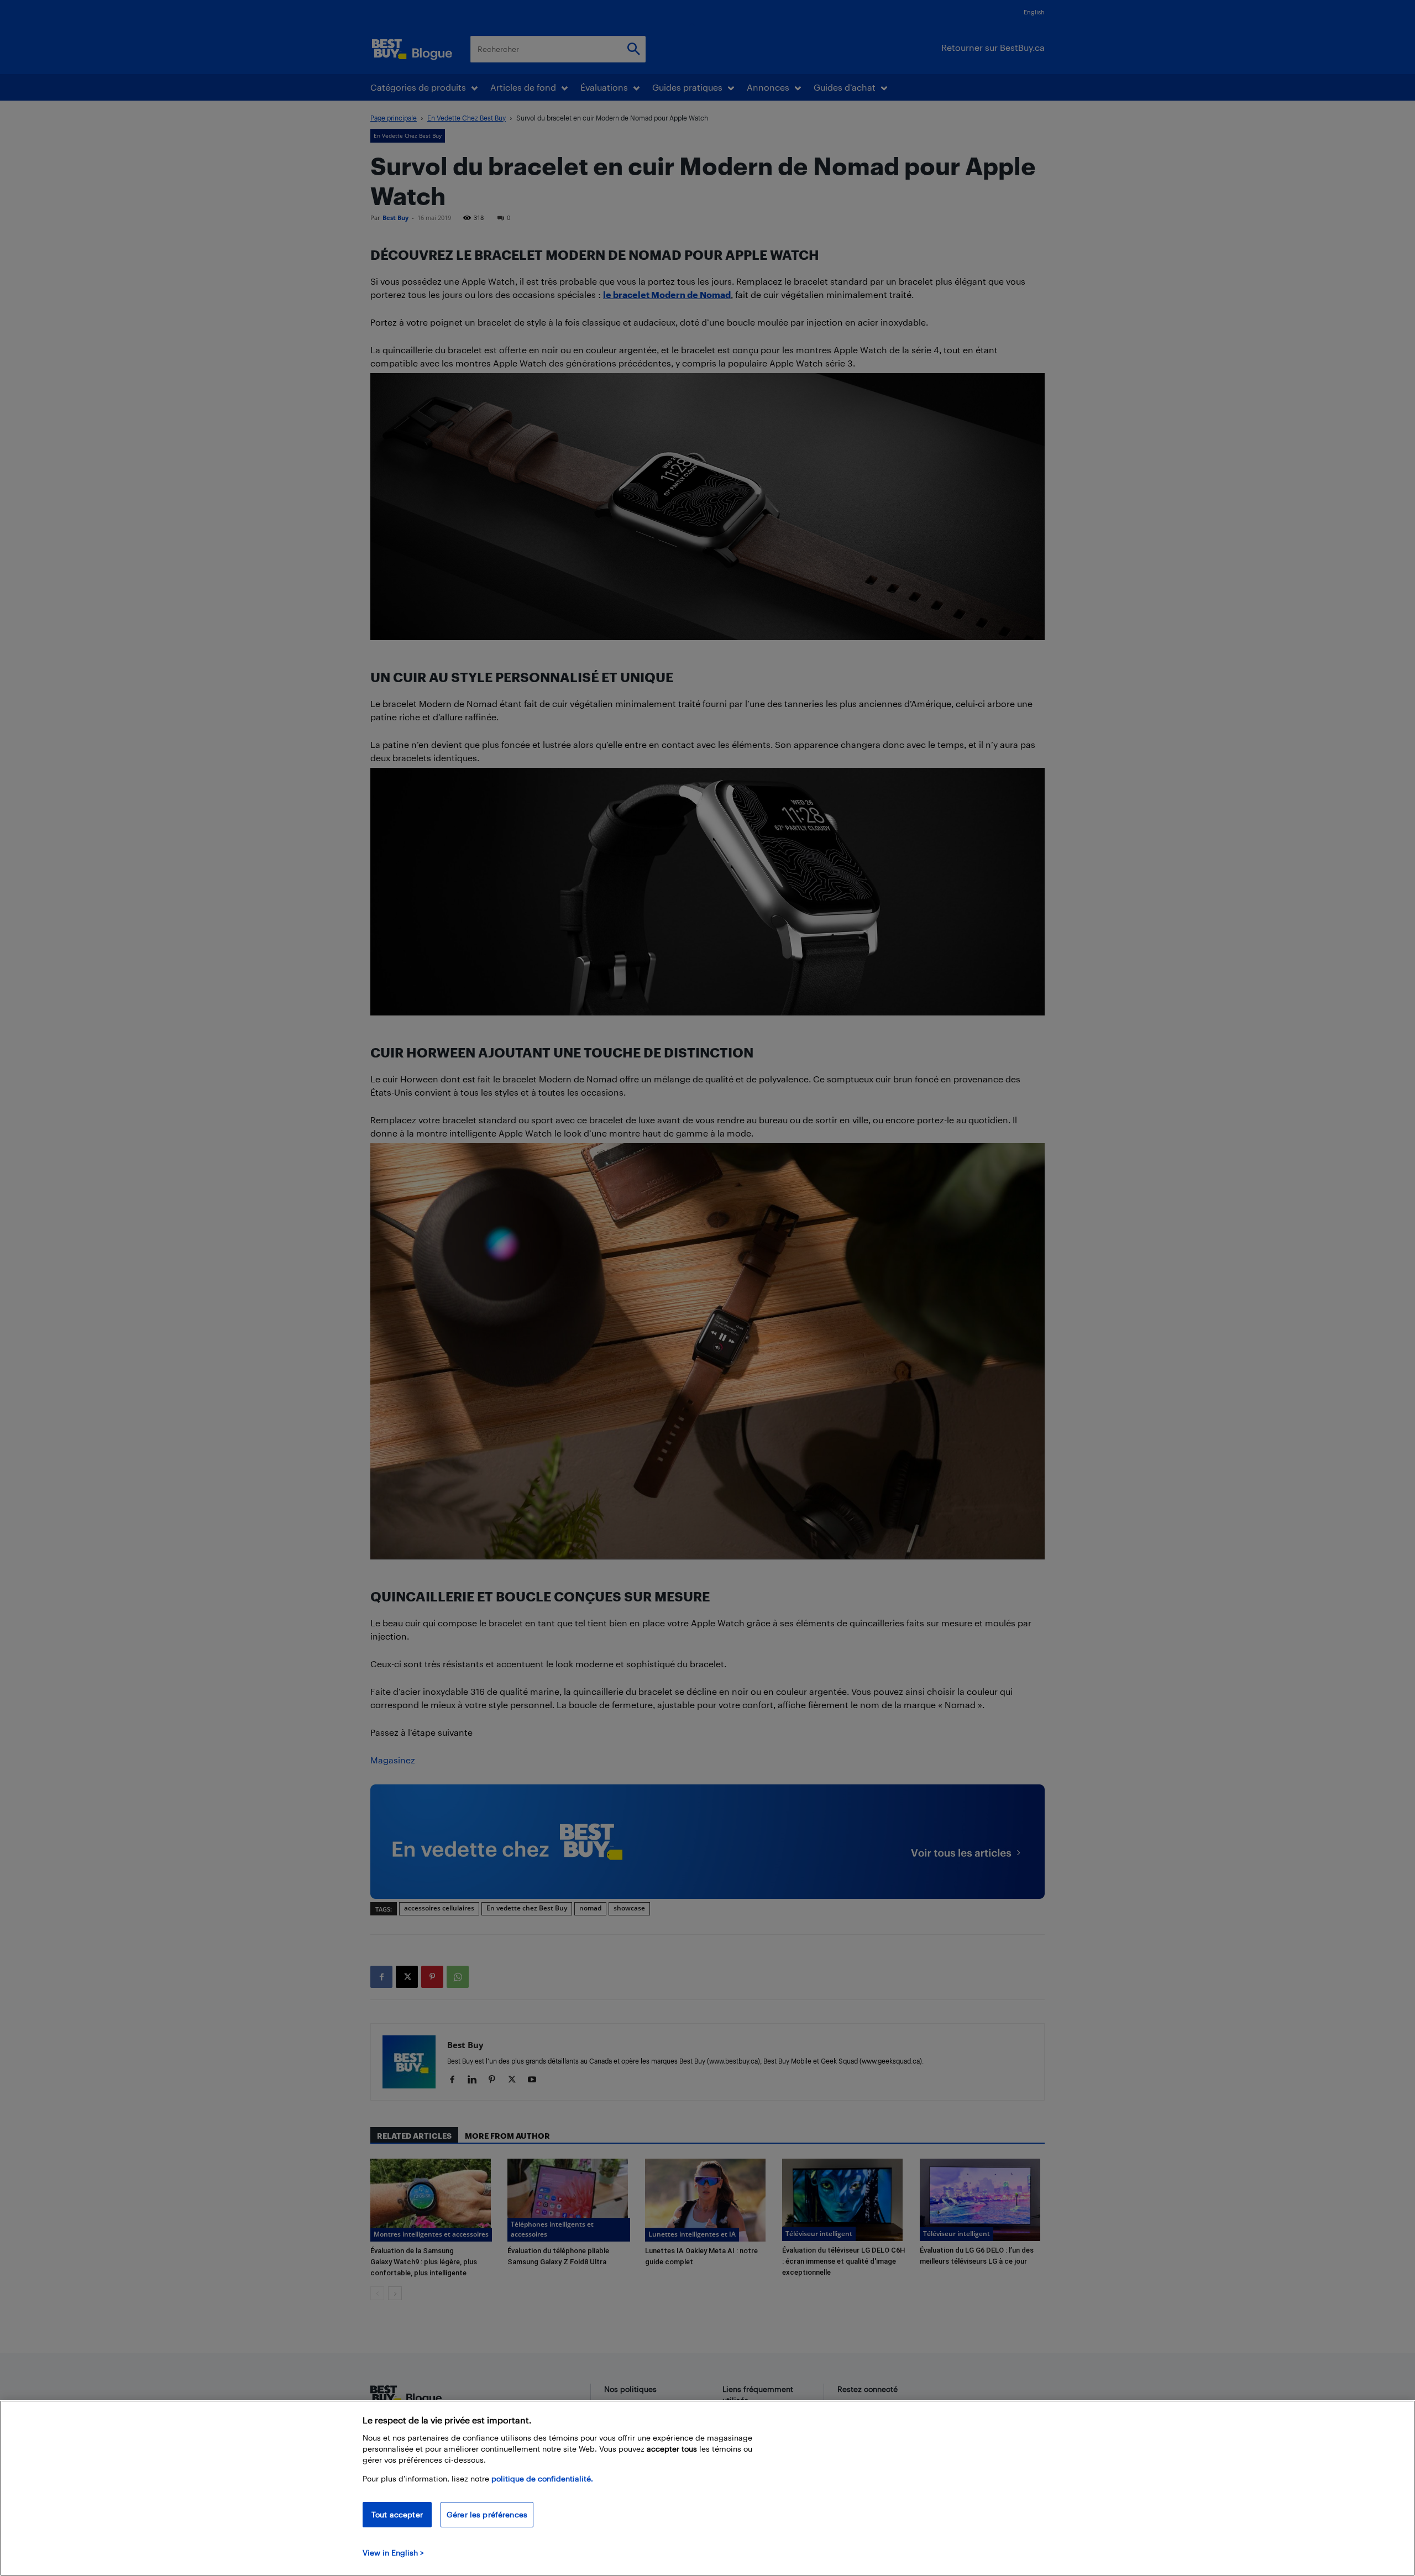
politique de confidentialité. (542, 2478)
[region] (707, 2488)
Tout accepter (397, 2514)
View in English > (393, 2553)
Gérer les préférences (487, 2514)
